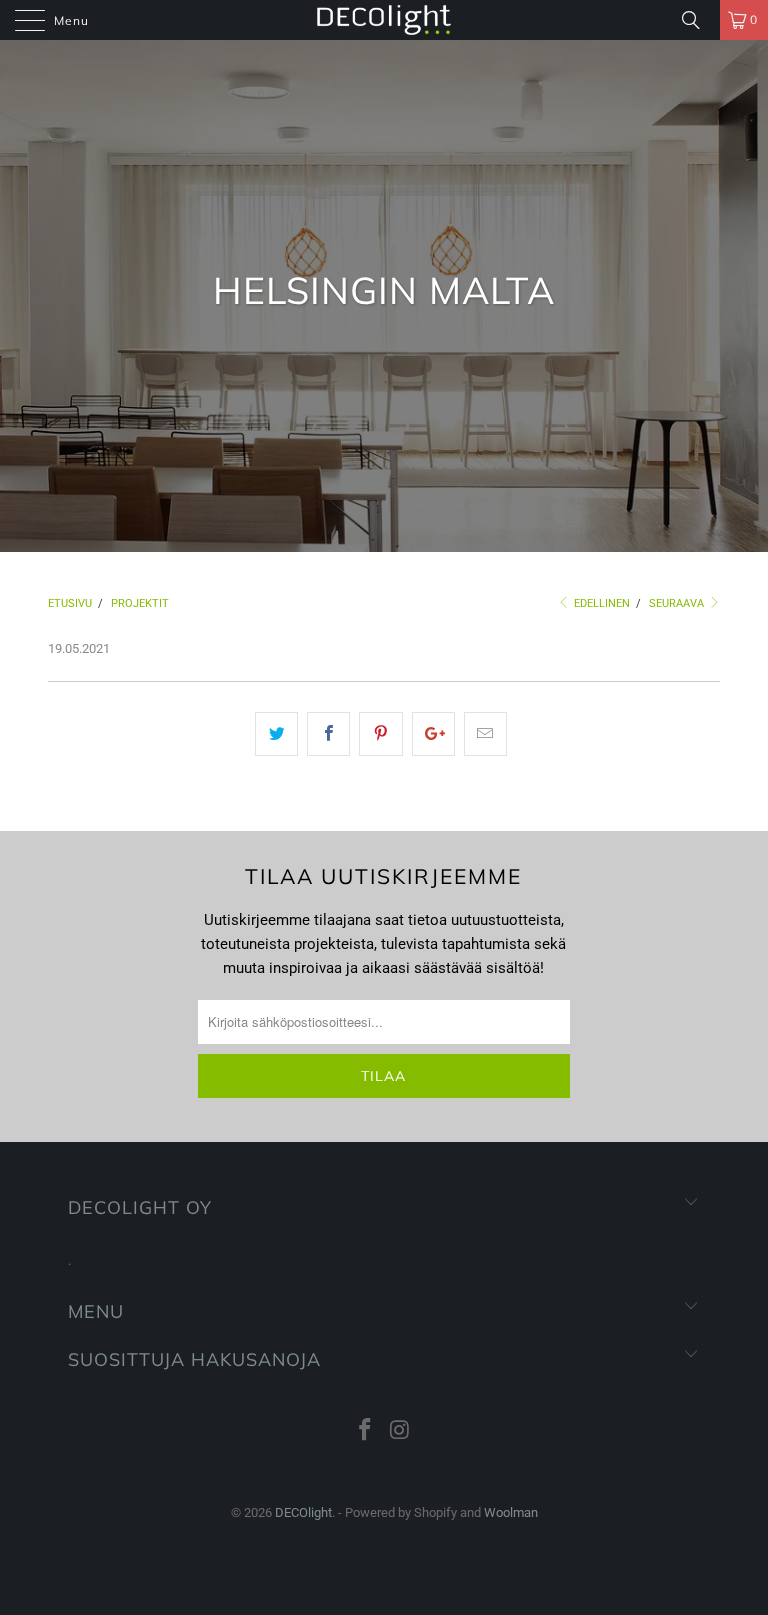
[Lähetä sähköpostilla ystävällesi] (485, 734)
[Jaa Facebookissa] (328, 734)
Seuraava (678, 603)
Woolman (511, 1512)
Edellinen (600, 603)
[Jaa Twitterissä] (276, 734)
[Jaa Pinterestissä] (380, 734)
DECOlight (303, 1512)
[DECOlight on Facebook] (366, 1431)
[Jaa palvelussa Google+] (433, 734)
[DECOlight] (384, 20)
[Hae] (698, 20)
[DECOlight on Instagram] (401, 1431)
